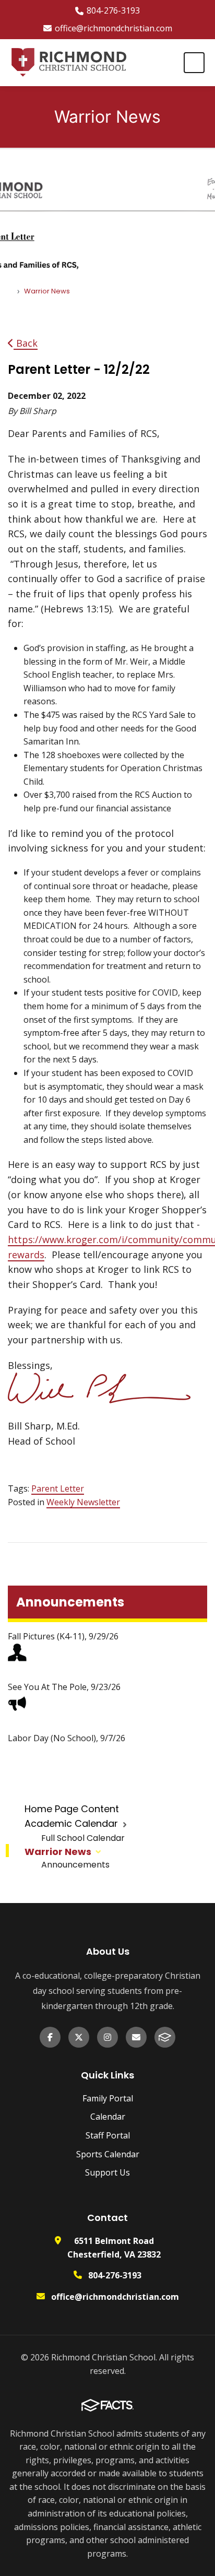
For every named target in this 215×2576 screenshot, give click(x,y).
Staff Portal (108, 2135)
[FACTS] (165, 2037)
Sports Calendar (108, 2154)
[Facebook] (50, 2037)
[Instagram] (107, 2037)
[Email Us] (136, 2037)
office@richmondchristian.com (114, 28)
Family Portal (108, 2098)
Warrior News (58, 1852)
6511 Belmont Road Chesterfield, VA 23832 (114, 2248)
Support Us (107, 2172)
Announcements (75, 1865)
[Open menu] (194, 63)
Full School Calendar (83, 1838)
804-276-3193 (113, 10)
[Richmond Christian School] (68, 63)
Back (26, 343)
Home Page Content (72, 1809)
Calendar (108, 2117)
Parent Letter (58, 1488)
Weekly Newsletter (83, 1502)
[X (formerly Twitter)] (79, 2037)
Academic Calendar (71, 1823)
